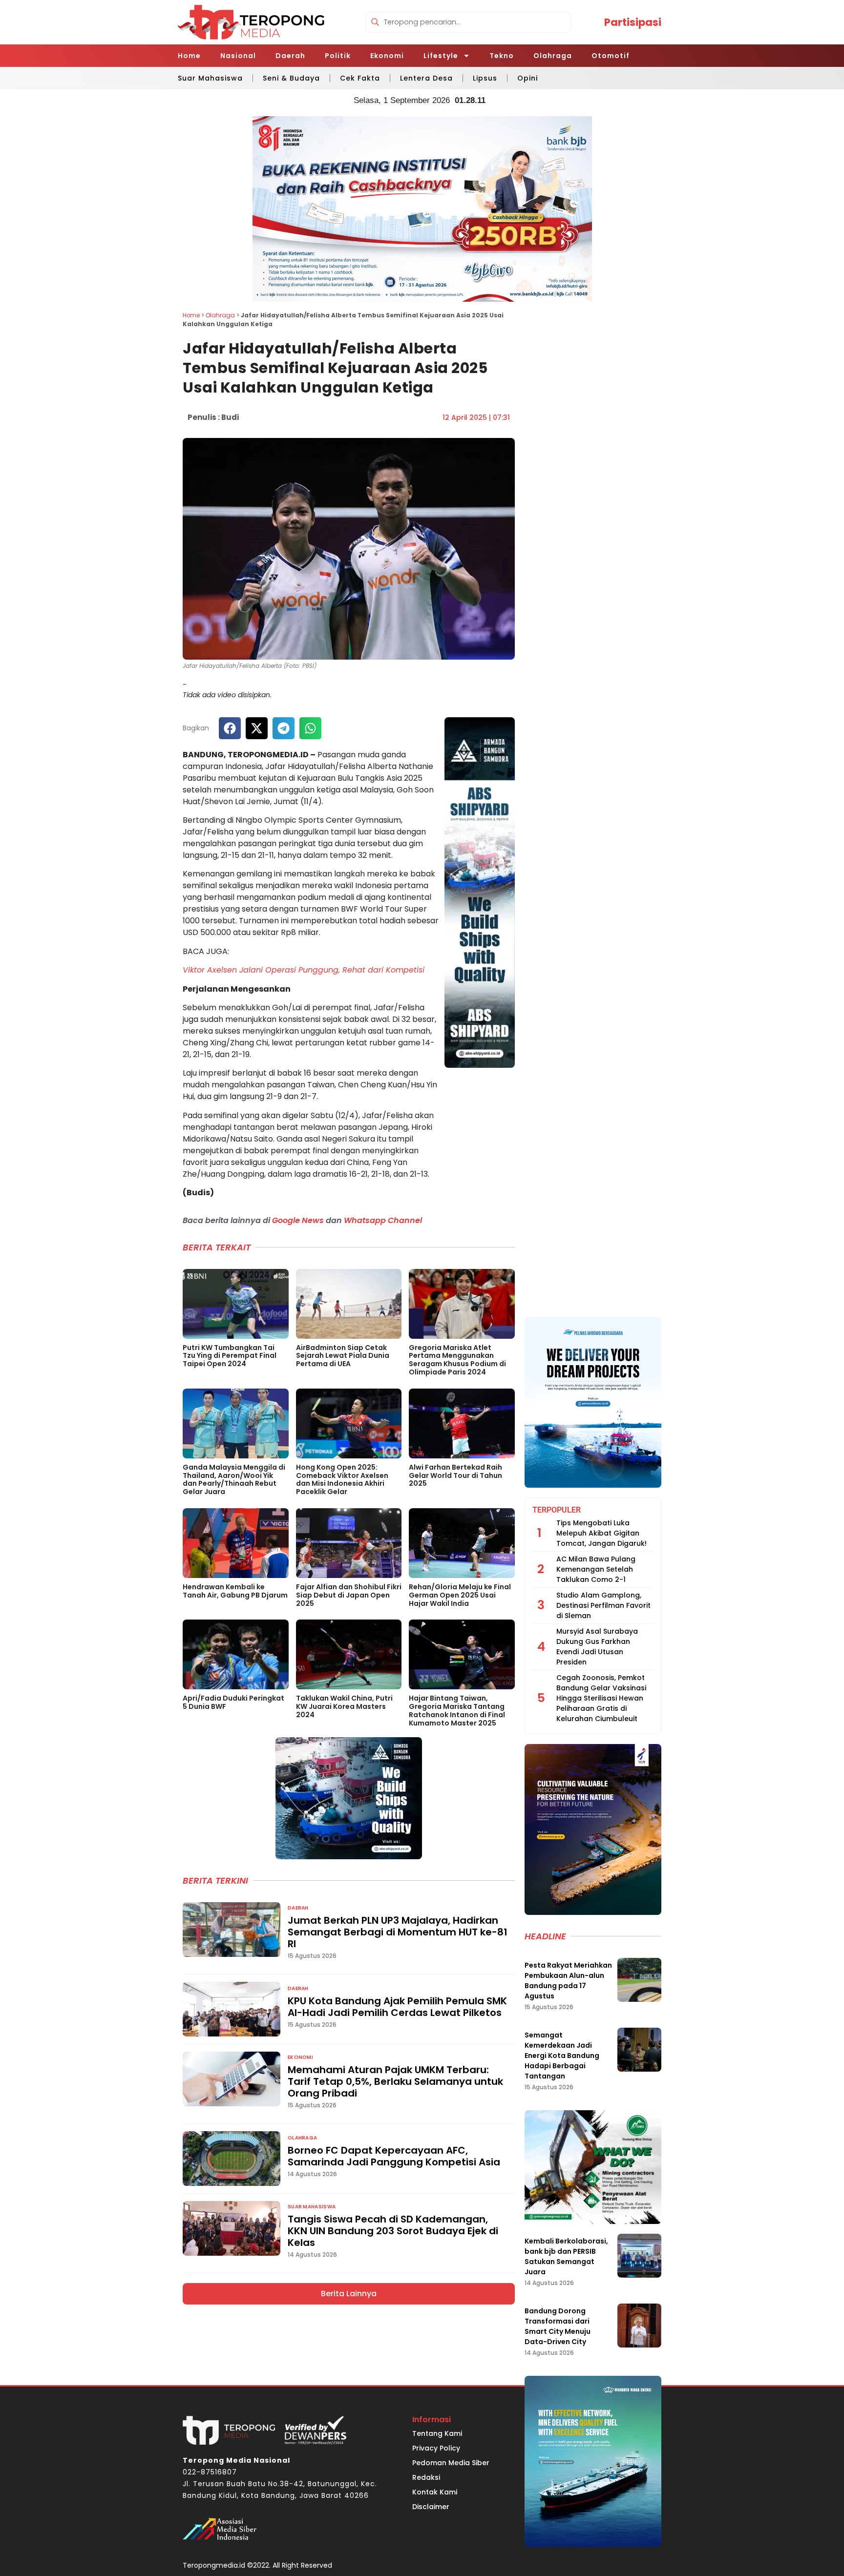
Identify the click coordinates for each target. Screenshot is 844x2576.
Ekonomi (387, 56)
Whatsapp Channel (383, 1220)
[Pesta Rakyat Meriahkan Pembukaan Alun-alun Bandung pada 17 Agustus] (639, 1980)
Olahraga (553, 56)
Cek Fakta (360, 78)
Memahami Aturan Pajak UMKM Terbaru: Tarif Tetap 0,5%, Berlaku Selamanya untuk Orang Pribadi (395, 2081)
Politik (338, 56)
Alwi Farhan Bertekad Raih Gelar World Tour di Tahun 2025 (455, 1475)
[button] (230, 728)
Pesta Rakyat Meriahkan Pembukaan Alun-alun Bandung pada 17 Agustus (568, 1981)
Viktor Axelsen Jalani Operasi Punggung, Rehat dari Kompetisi (304, 970)
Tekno (502, 56)
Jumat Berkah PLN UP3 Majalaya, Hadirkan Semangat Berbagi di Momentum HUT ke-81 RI (398, 1932)
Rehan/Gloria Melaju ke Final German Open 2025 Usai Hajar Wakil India (460, 1595)
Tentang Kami (437, 2433)
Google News (298, 1220)
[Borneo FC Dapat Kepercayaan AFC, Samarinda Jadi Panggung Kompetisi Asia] (232, 2159)
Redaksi (426, 2477)
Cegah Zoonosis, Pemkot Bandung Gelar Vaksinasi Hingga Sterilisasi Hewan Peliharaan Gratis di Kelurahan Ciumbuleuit (601, 1698)
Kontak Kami (435, 2492)
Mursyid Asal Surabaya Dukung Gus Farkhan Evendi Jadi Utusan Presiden (597, 1647)
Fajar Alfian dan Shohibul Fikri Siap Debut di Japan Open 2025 (349, 1595)
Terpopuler (557, 1510)
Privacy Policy (436, 2448)
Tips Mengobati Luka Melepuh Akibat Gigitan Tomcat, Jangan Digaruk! (601, 1533)
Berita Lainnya (349, 2294)
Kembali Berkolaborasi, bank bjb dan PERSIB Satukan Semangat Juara (566, 2256)
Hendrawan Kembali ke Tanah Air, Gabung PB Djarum (235, 1591)
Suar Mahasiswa (210, 78)
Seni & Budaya (291, 78)
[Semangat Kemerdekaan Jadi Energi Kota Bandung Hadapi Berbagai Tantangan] (639, 2050)
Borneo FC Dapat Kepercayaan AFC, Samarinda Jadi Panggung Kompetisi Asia (394, 2156)
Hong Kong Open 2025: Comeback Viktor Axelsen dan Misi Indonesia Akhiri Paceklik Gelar (342, 1479)
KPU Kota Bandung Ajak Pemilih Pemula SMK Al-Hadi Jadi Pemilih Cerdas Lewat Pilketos (397, 2007)
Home (189, 56)
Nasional (238, 56)
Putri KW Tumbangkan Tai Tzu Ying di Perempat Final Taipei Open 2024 (230, 1356)
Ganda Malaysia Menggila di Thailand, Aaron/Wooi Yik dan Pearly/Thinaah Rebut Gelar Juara (234, 1479)
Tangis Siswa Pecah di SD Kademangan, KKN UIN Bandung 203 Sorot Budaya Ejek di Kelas (393, 2231)
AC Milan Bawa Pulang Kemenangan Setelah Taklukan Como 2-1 (596, 1569)
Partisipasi (633, 22)
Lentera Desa (426, 78)
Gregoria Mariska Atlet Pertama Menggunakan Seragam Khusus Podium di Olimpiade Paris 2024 (457, 1360)
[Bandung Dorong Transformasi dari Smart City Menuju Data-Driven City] (639, 2326)
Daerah (290, 56)
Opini (527, 78)
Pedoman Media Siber (451, 2463)
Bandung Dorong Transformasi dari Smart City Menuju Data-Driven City (558, 2326)
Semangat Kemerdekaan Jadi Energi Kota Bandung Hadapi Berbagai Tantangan (562, 2056)
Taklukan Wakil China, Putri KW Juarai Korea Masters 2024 (344, 1706)
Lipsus (485, 78)
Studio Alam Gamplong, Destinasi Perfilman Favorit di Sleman (603, 1605)
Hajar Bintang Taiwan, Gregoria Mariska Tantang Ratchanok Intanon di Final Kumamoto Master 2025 (457, 1710)
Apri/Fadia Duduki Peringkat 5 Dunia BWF (233, 1702)
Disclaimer (431, 2507)
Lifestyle (441, 56)
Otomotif (611, 56)
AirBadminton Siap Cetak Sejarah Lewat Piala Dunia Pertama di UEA (343, 1356)
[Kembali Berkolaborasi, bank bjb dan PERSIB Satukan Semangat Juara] (639, 2256)
